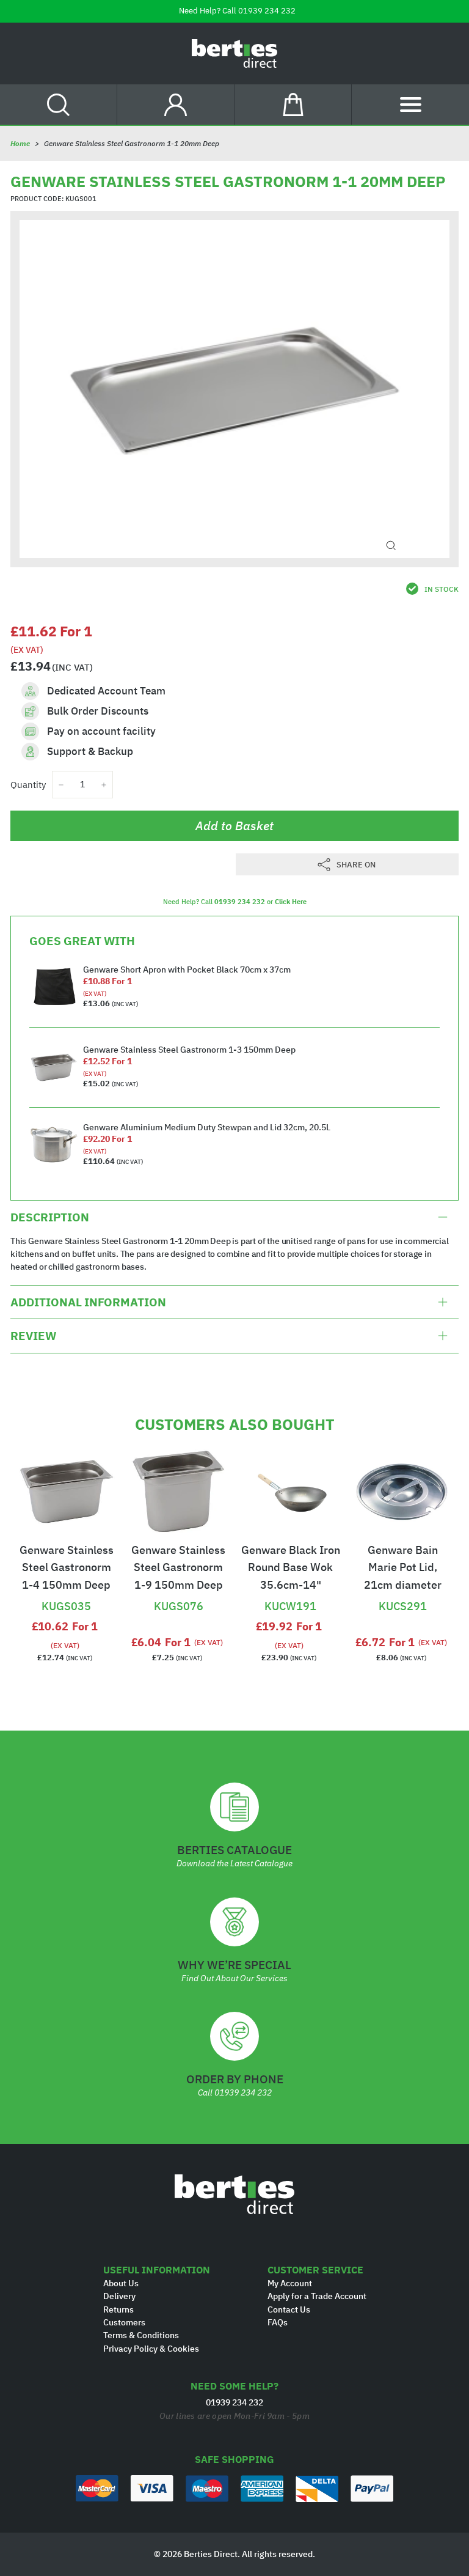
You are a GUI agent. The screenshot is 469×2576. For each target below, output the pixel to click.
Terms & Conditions (141, 2335)
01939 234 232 (267, 11)
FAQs (278, 2322)
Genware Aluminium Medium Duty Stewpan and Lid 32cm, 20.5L (207, 1127)
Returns (118, 2309)
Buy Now (67, 1585)
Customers (124, 2322)
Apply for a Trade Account (317, 2296)
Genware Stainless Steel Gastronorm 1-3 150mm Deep (189, 1050)
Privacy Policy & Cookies (151, 2349)
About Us (121, 2283)
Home (20, 143)
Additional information (88, 1302)
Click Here (291, 902)
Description (50, 1217)
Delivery (119, 2296)
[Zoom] (391, 546)
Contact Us (289, 2309)
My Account (290, 2283)
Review (33, 1336)
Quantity (28, 785)
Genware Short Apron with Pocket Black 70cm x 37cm (187, 970)
